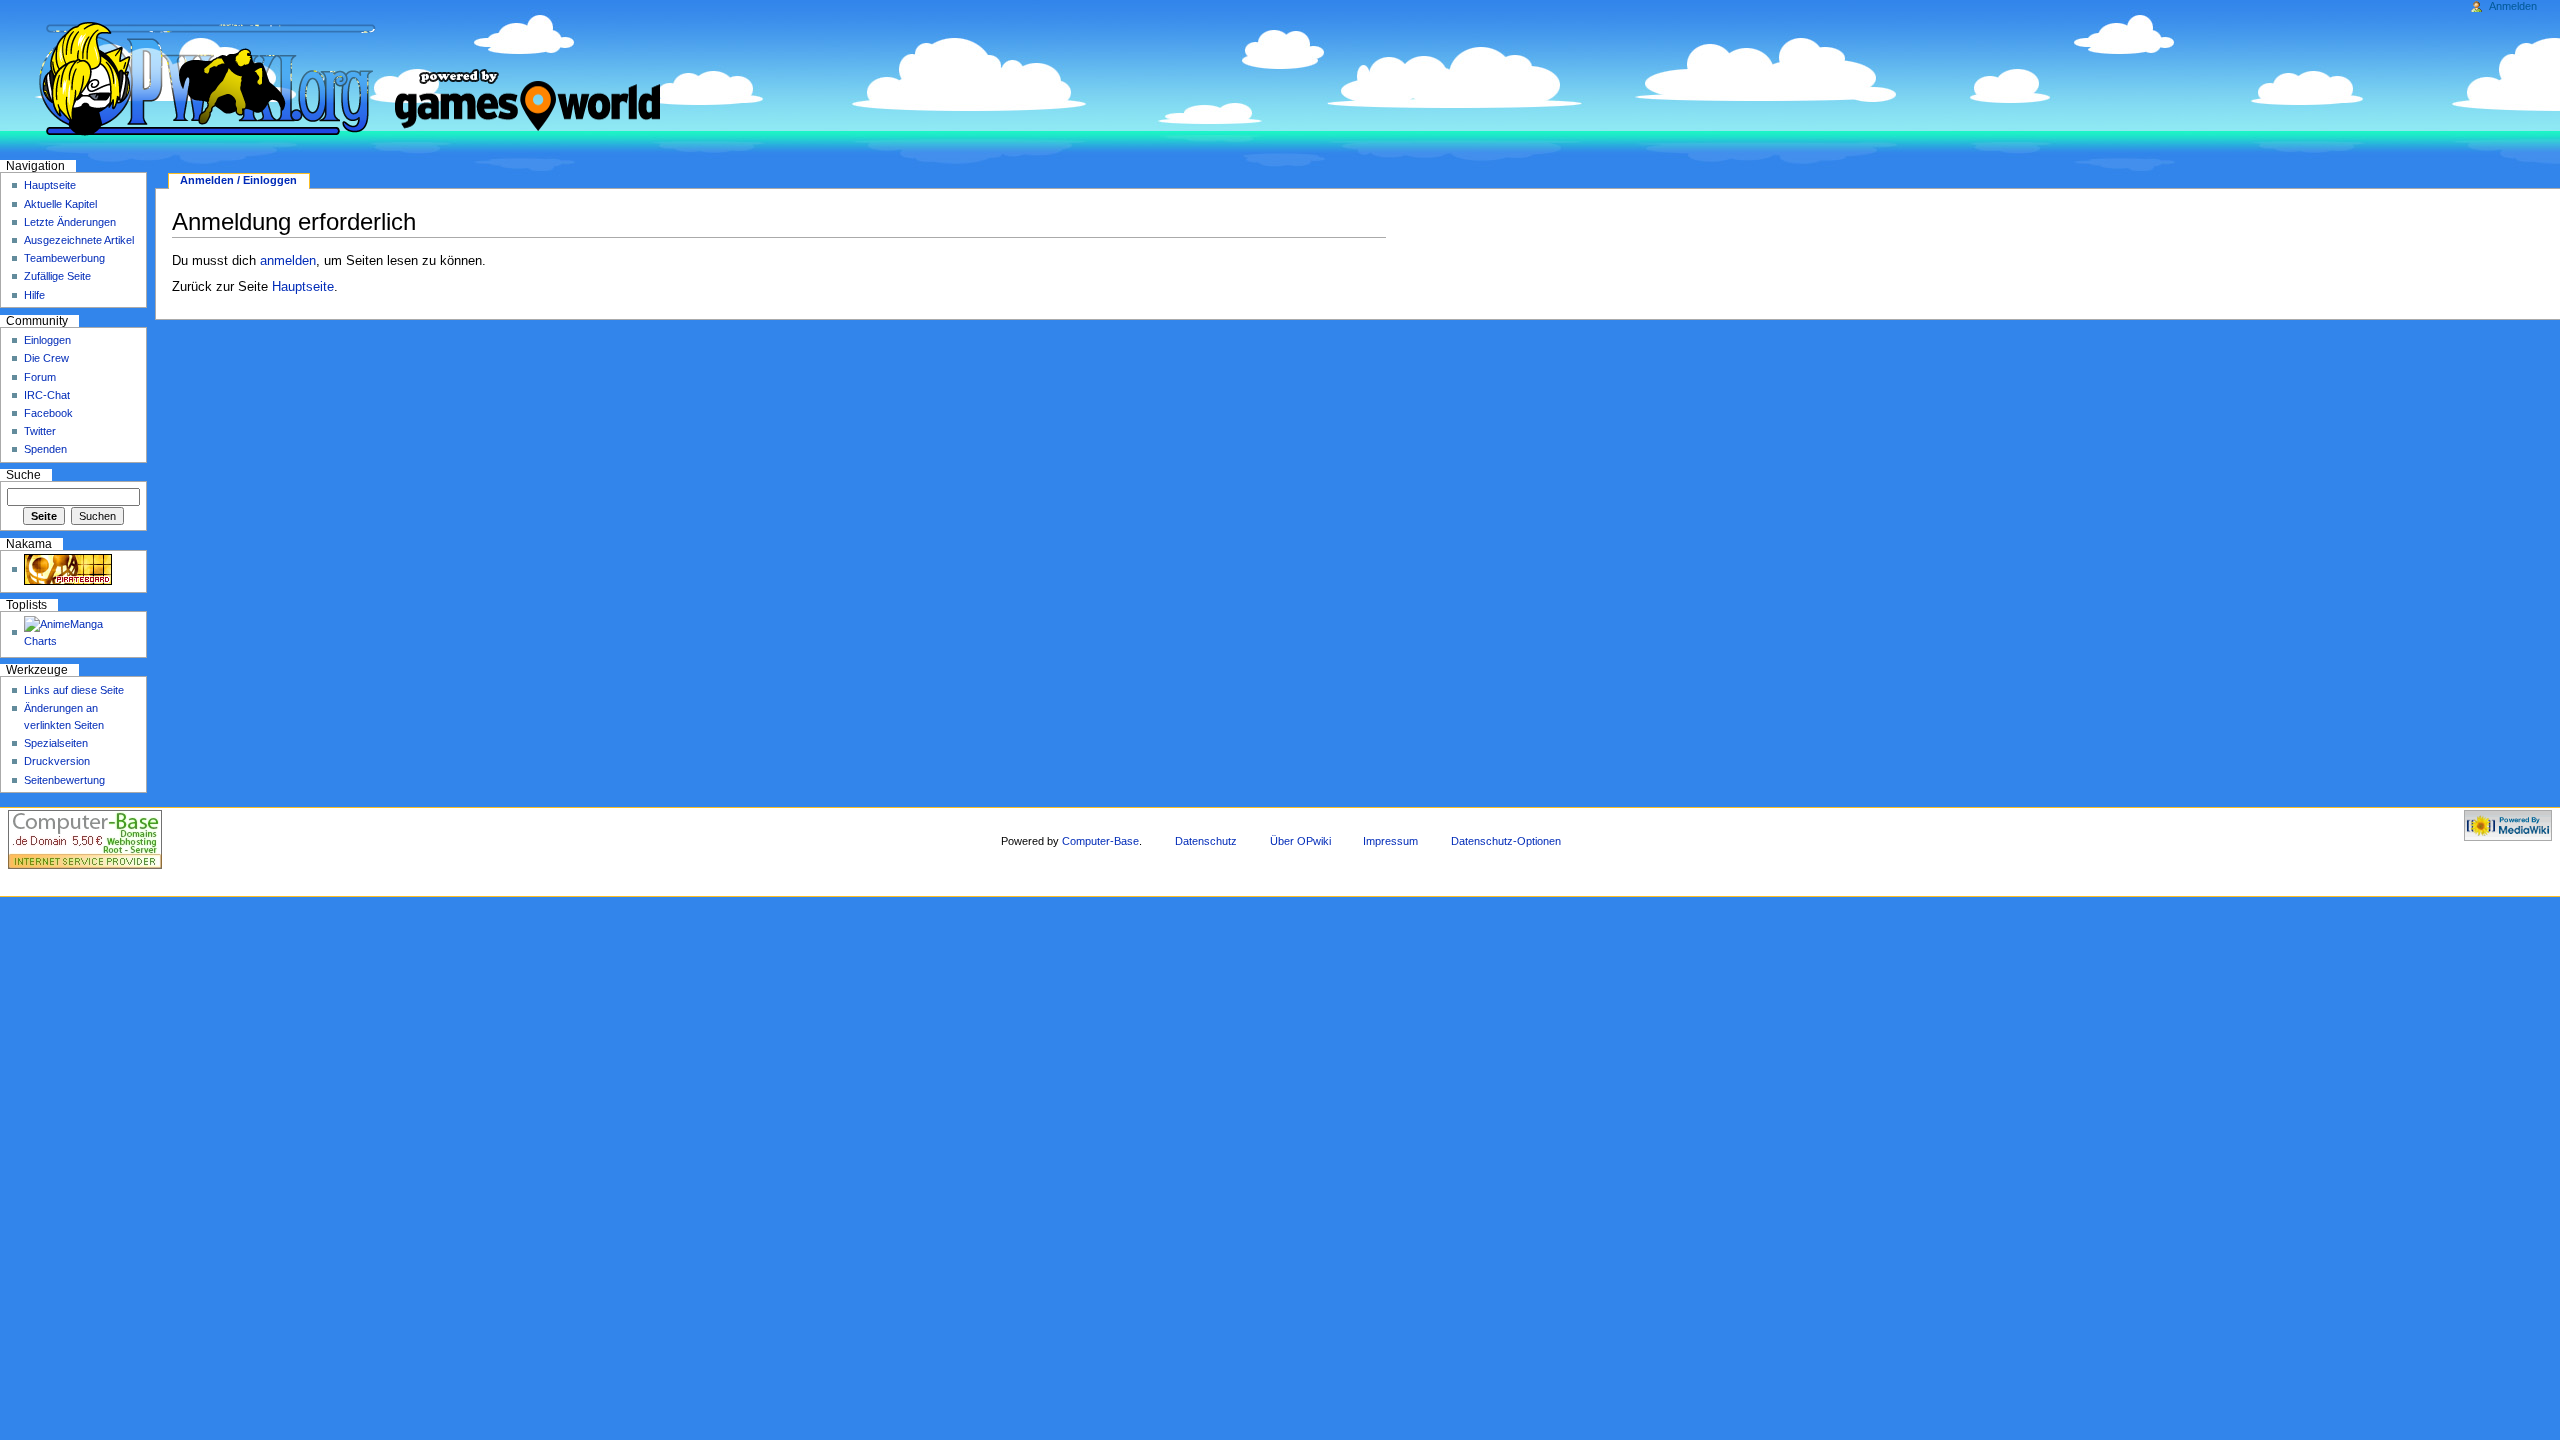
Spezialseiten (56, 743)
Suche (23, 475)
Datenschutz (1206, 841)
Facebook (48, 413)
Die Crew (46, 358)
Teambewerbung (64, 258)
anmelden (288, 261)
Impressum (1390, 841)
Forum (40, 377)
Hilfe (34, 295)
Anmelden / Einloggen (238, 180)
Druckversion (57, 761)
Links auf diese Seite (74, 690)
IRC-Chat (47, 395)
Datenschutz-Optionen (1506, 841)
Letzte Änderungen (70, 222)
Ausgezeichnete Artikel (79, 240)
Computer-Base (1100, 841)
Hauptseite (303, 287)
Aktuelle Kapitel (60, 204)
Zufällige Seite (57, 276)
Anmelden (2513, 6)
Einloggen (47, 340)
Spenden (45, 449)
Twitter (40, 431)
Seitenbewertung (64, 780)
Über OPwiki (1300, 841)
